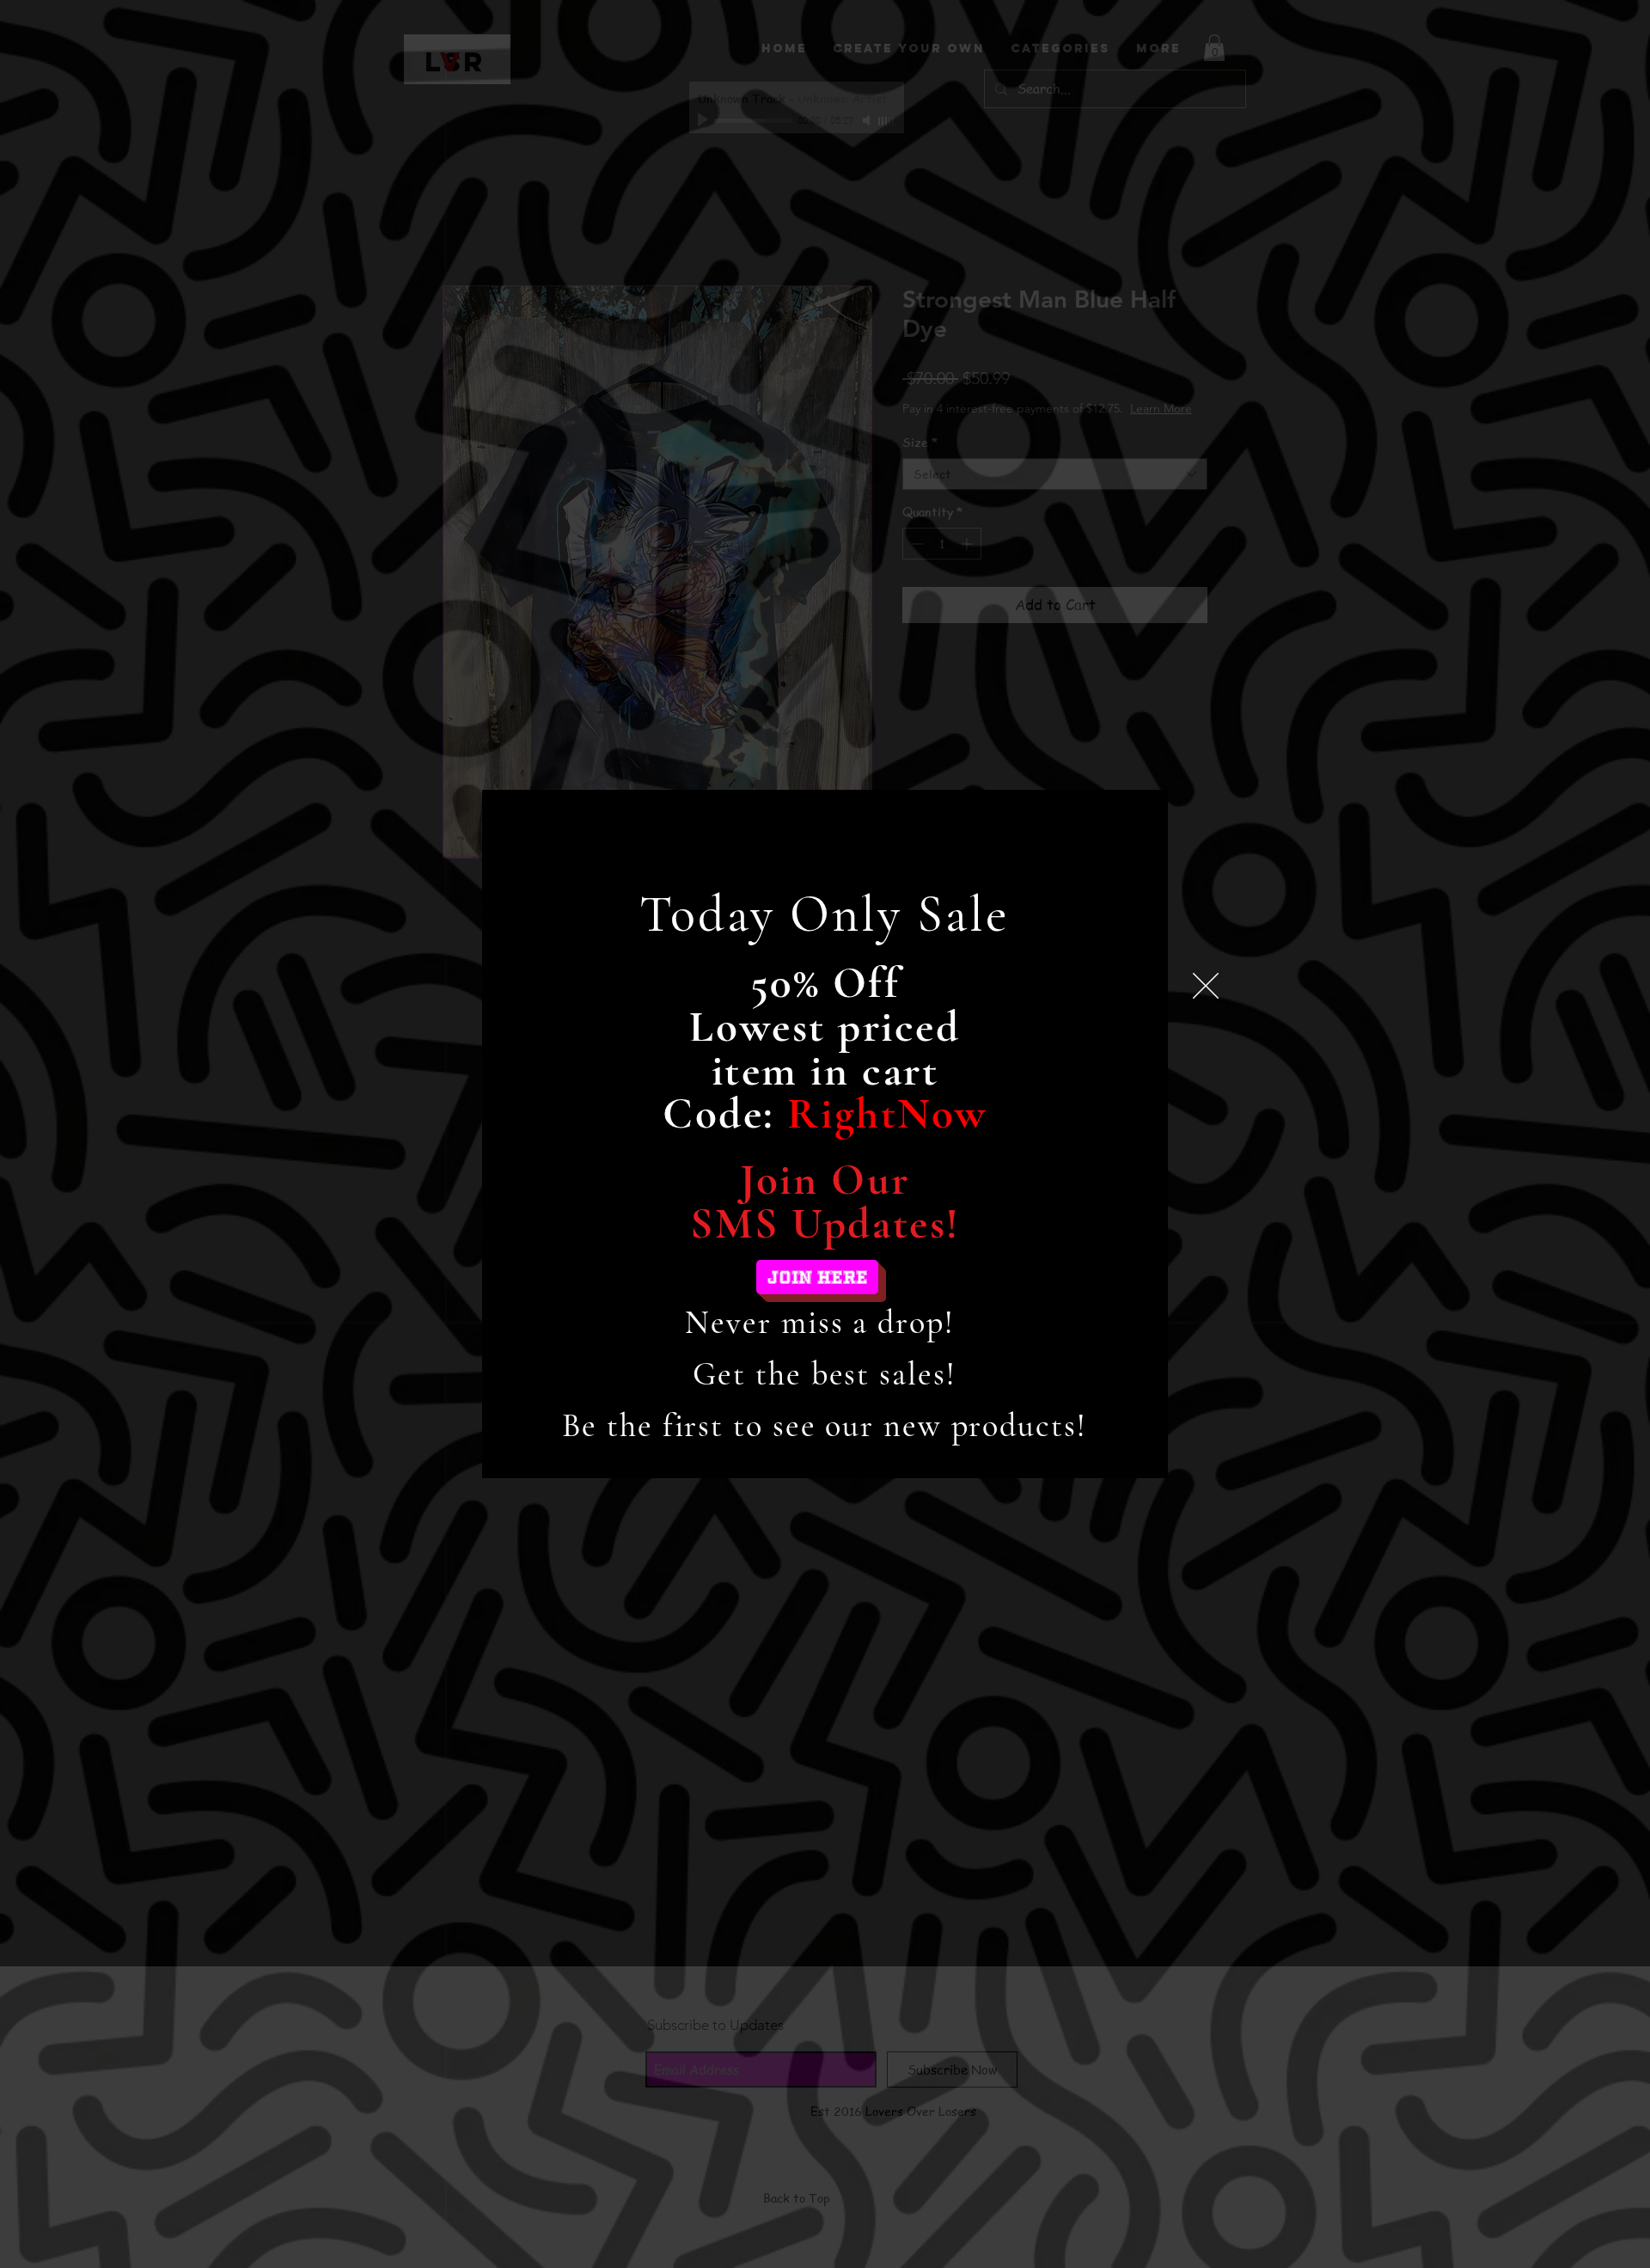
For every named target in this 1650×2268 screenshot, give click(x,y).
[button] (1206, 986)
